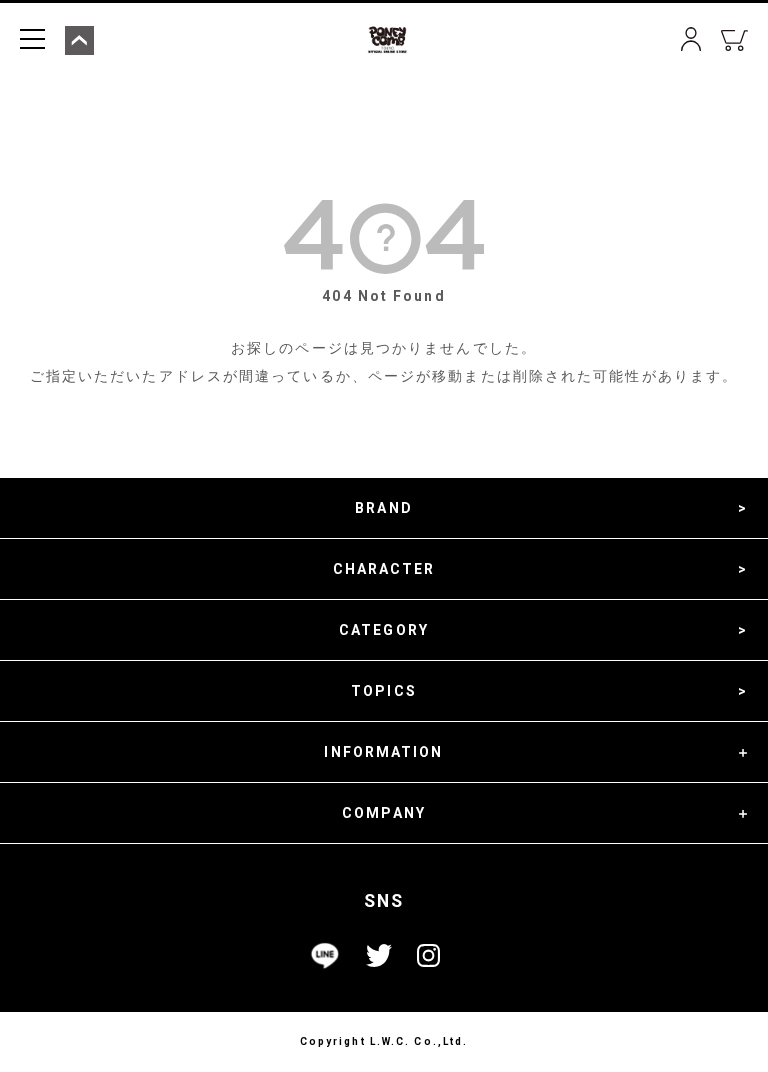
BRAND (384, 508)
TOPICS (384, 691)
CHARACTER (384, 569)
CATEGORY (384, 630)
